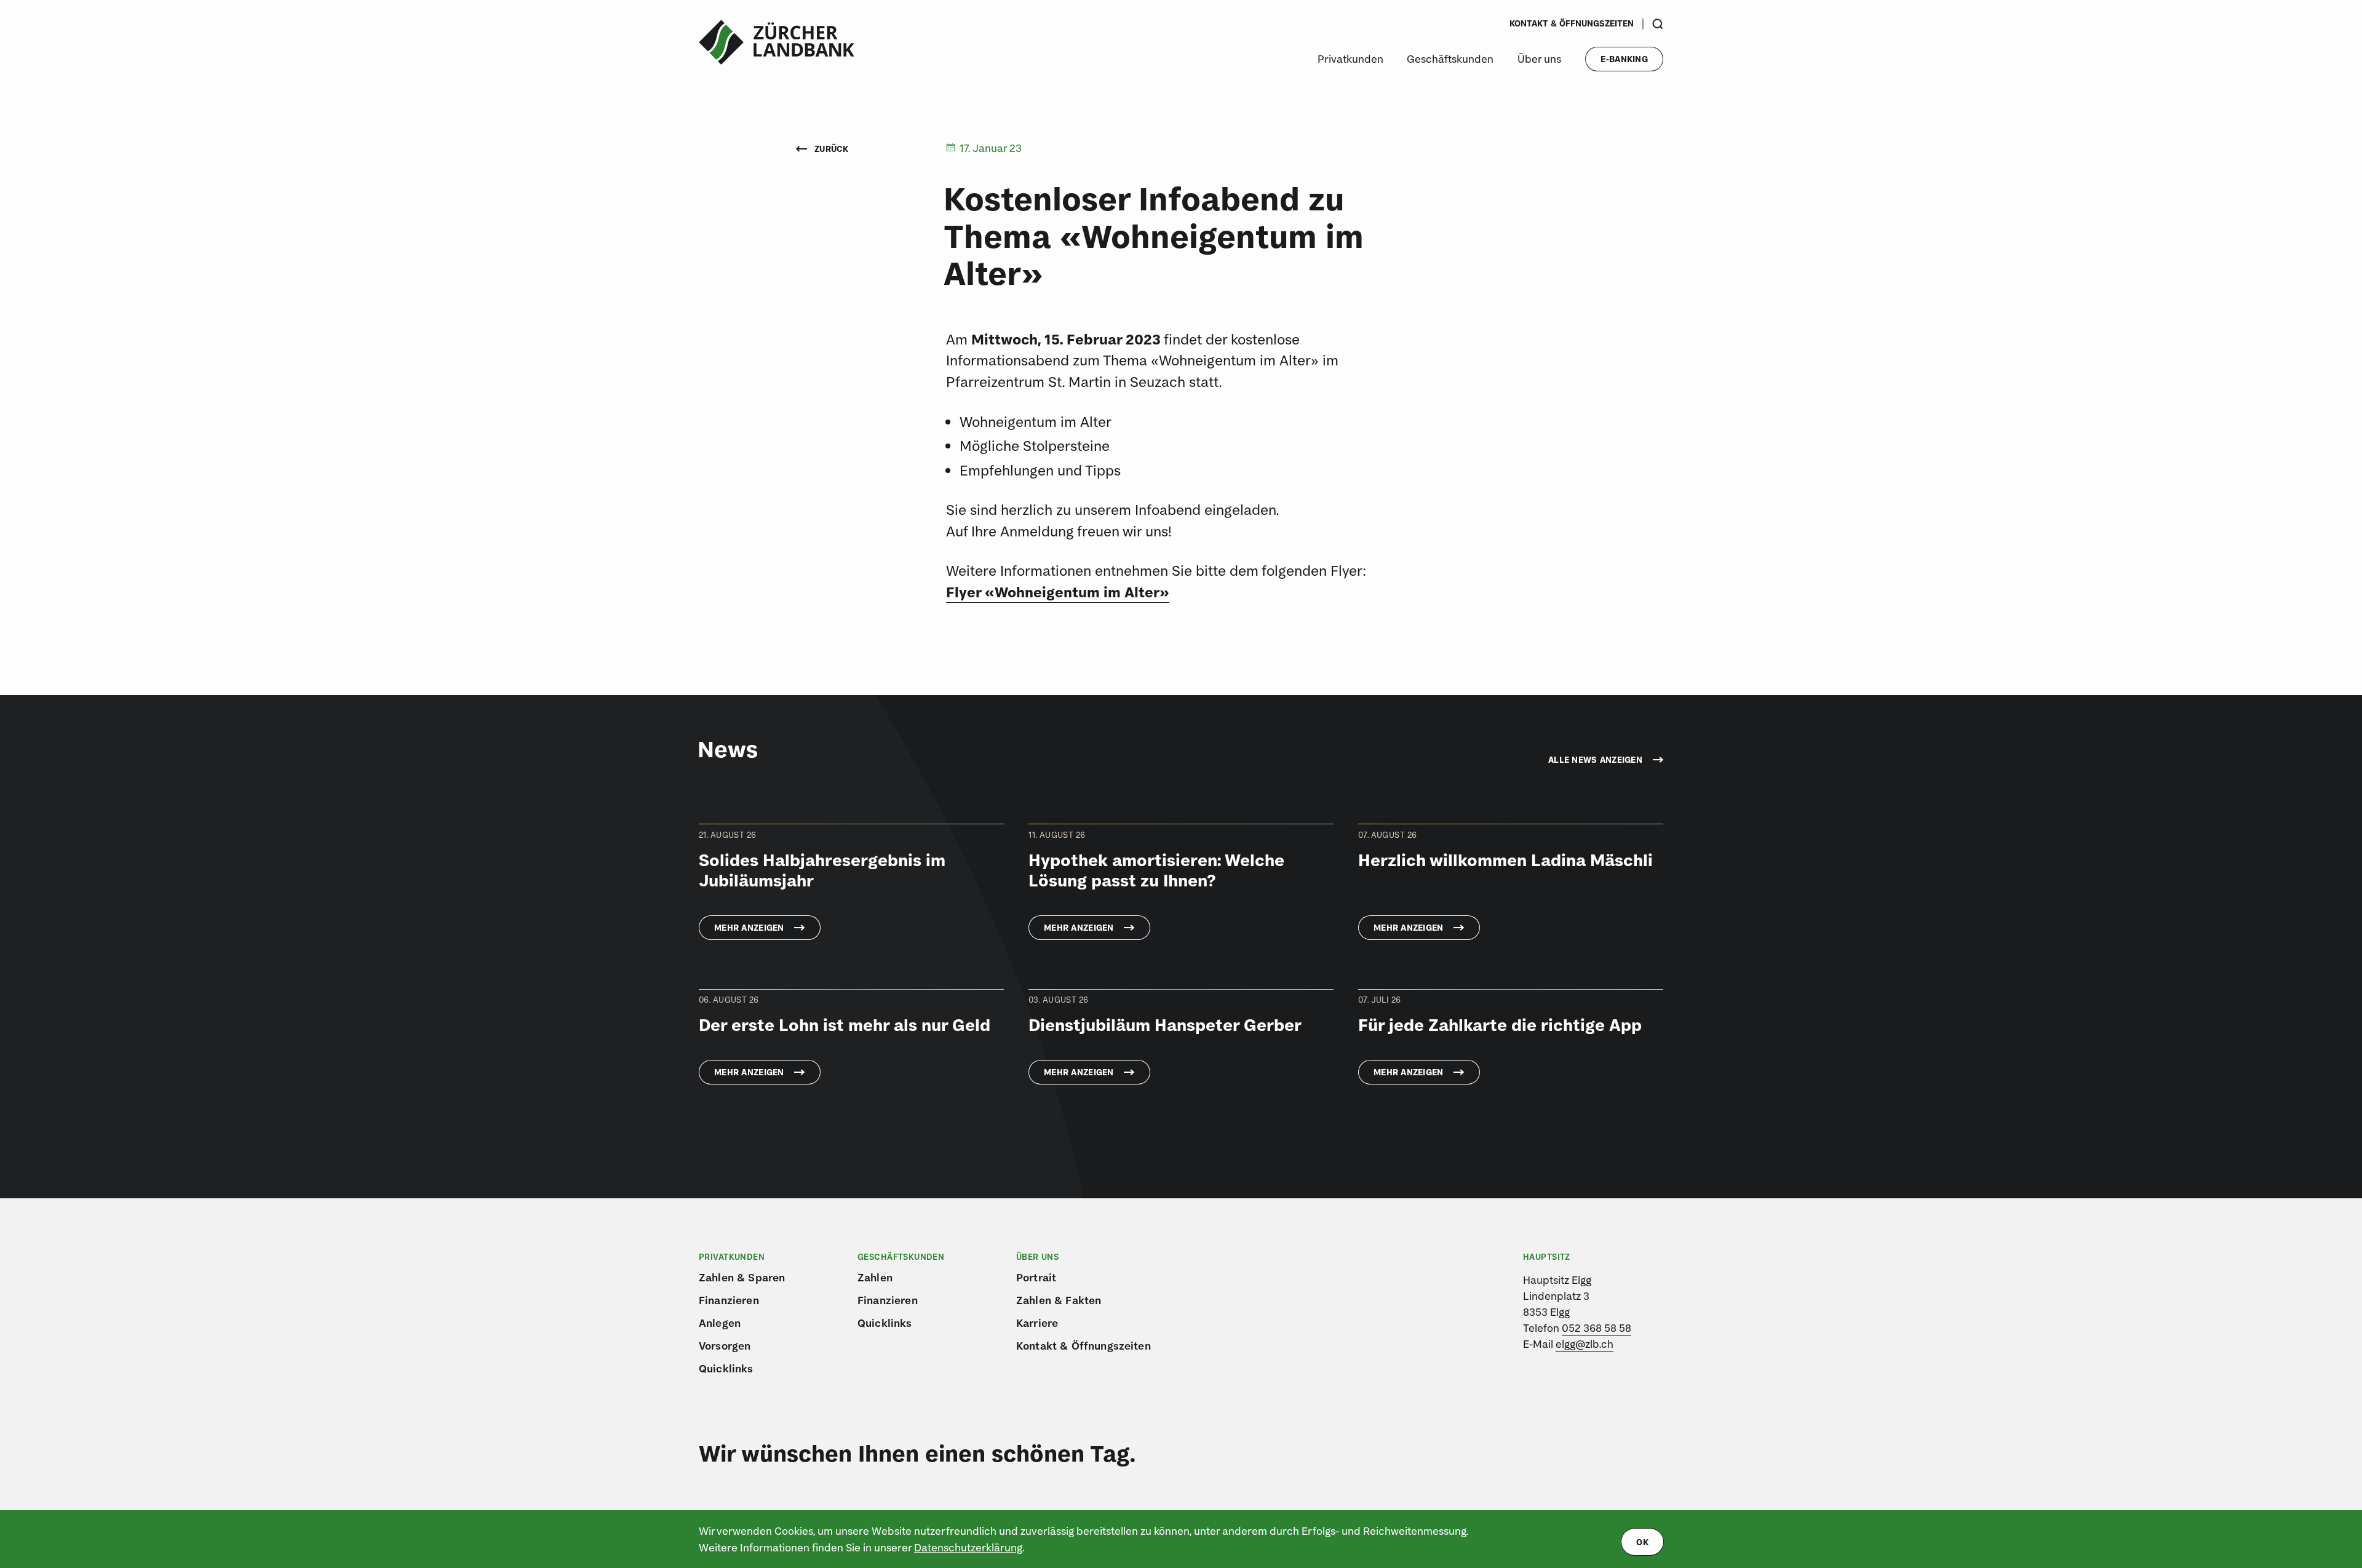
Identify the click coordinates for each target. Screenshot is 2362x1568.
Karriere (1037, 1323)
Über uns (1539, 59)
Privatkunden (1350, 59)
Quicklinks (726, 1368)
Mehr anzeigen (749, 928)
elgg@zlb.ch (1585, 1344)
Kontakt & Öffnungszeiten (1572, 23)
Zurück (830, 149)
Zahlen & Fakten (1059, 1300)
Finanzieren (729, 1300)
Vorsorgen (725, 1346)
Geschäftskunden (1450, 59)
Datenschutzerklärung (968, 1547)
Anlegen (720, 1323)
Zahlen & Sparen (742, 1277)
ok (1642, 1542)
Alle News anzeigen (1595, 760)
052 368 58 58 (1597, 1328)
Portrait (1036, 1277)
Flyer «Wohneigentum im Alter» (1058, 592)
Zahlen (875, 1277)
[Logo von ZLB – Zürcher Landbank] (777, 42)
